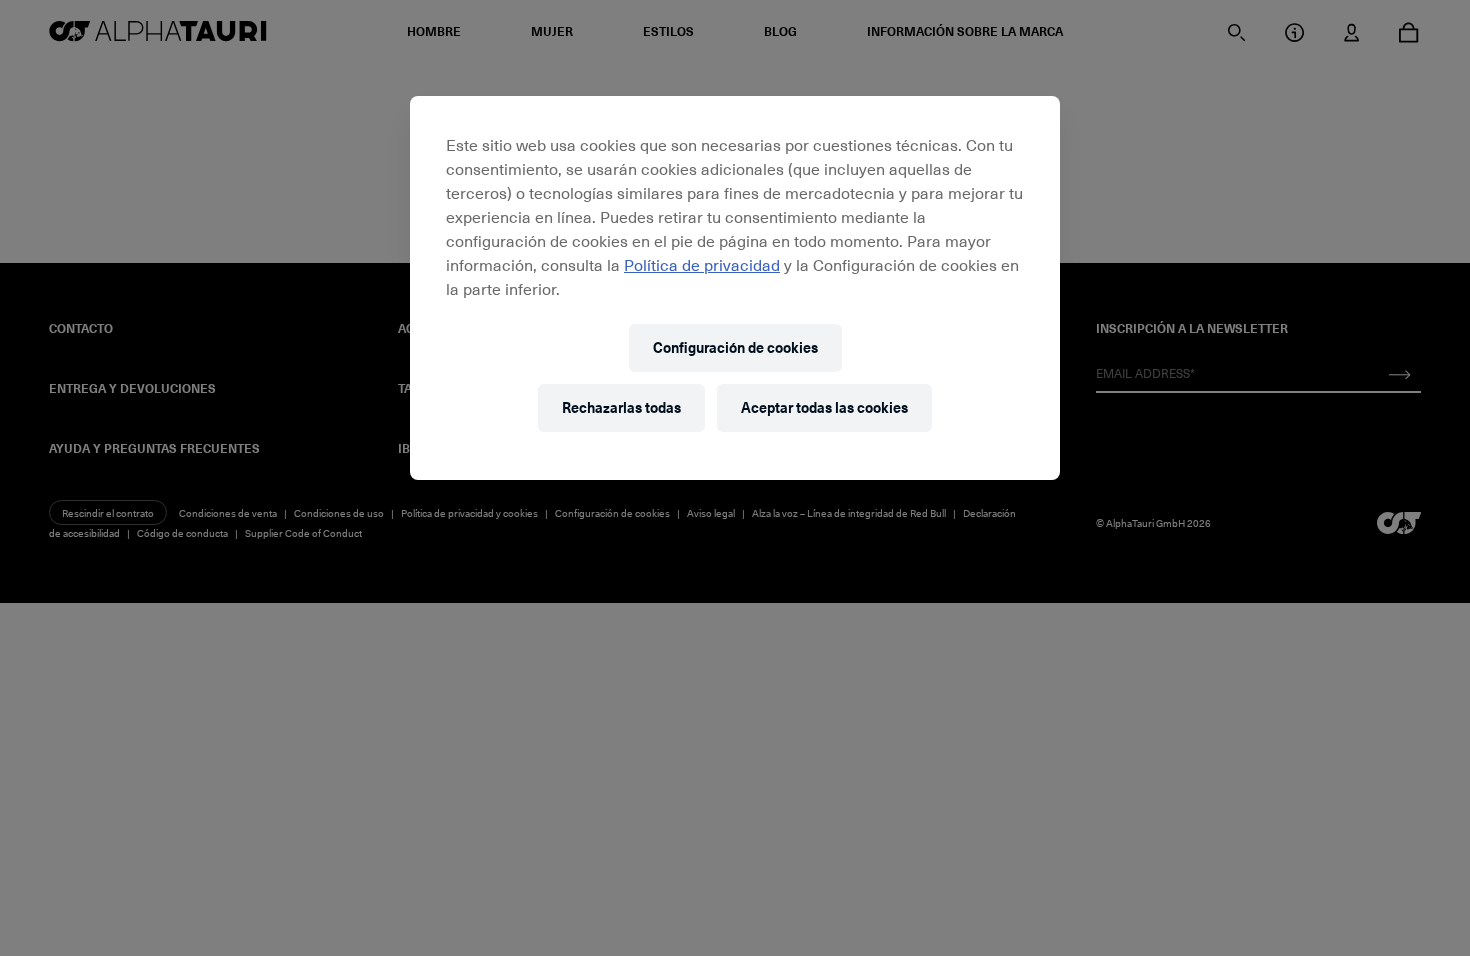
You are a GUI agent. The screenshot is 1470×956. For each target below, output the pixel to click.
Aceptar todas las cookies (824, 407)
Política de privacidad (702, 264)
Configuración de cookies (735, 347)
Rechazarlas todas (621, 407)
